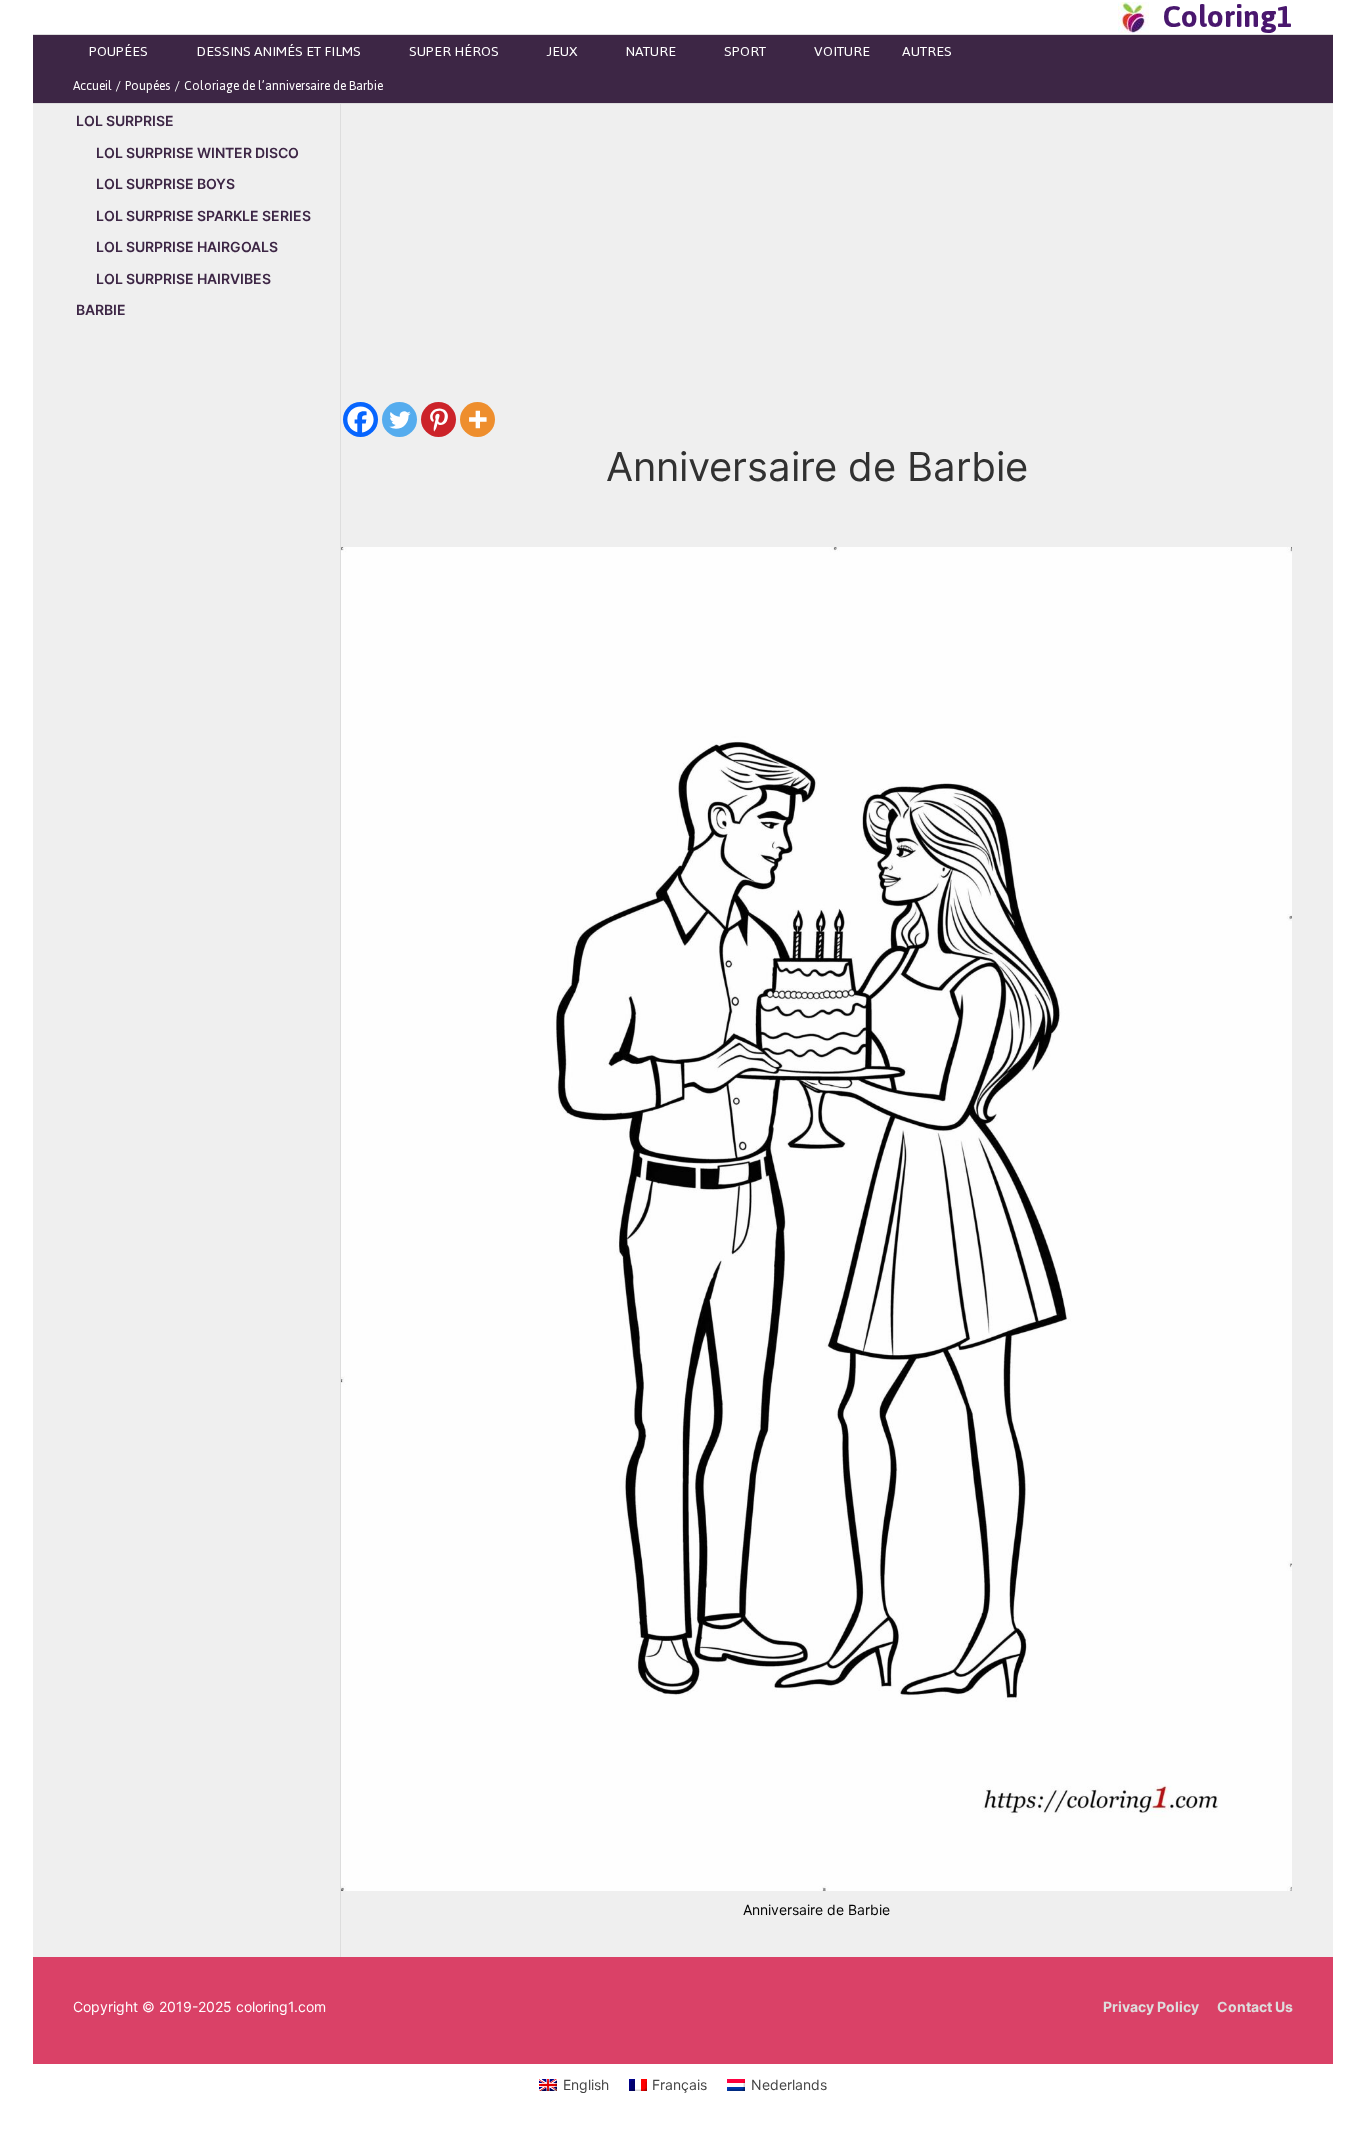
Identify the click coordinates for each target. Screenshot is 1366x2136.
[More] (477, 419)
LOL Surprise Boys (165, 183)
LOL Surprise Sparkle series (203, 215)
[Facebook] (360, 419)
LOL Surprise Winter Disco (197, 152)
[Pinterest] (438, 419)
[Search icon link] (1097, 17)
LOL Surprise (125, 120)
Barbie (101, 309)
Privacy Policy (1151, 2006)
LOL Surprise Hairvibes (183, 278)
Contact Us (1255, 2006)
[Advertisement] (206, 677)
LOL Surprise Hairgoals (187, 246)
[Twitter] (399, 419)
